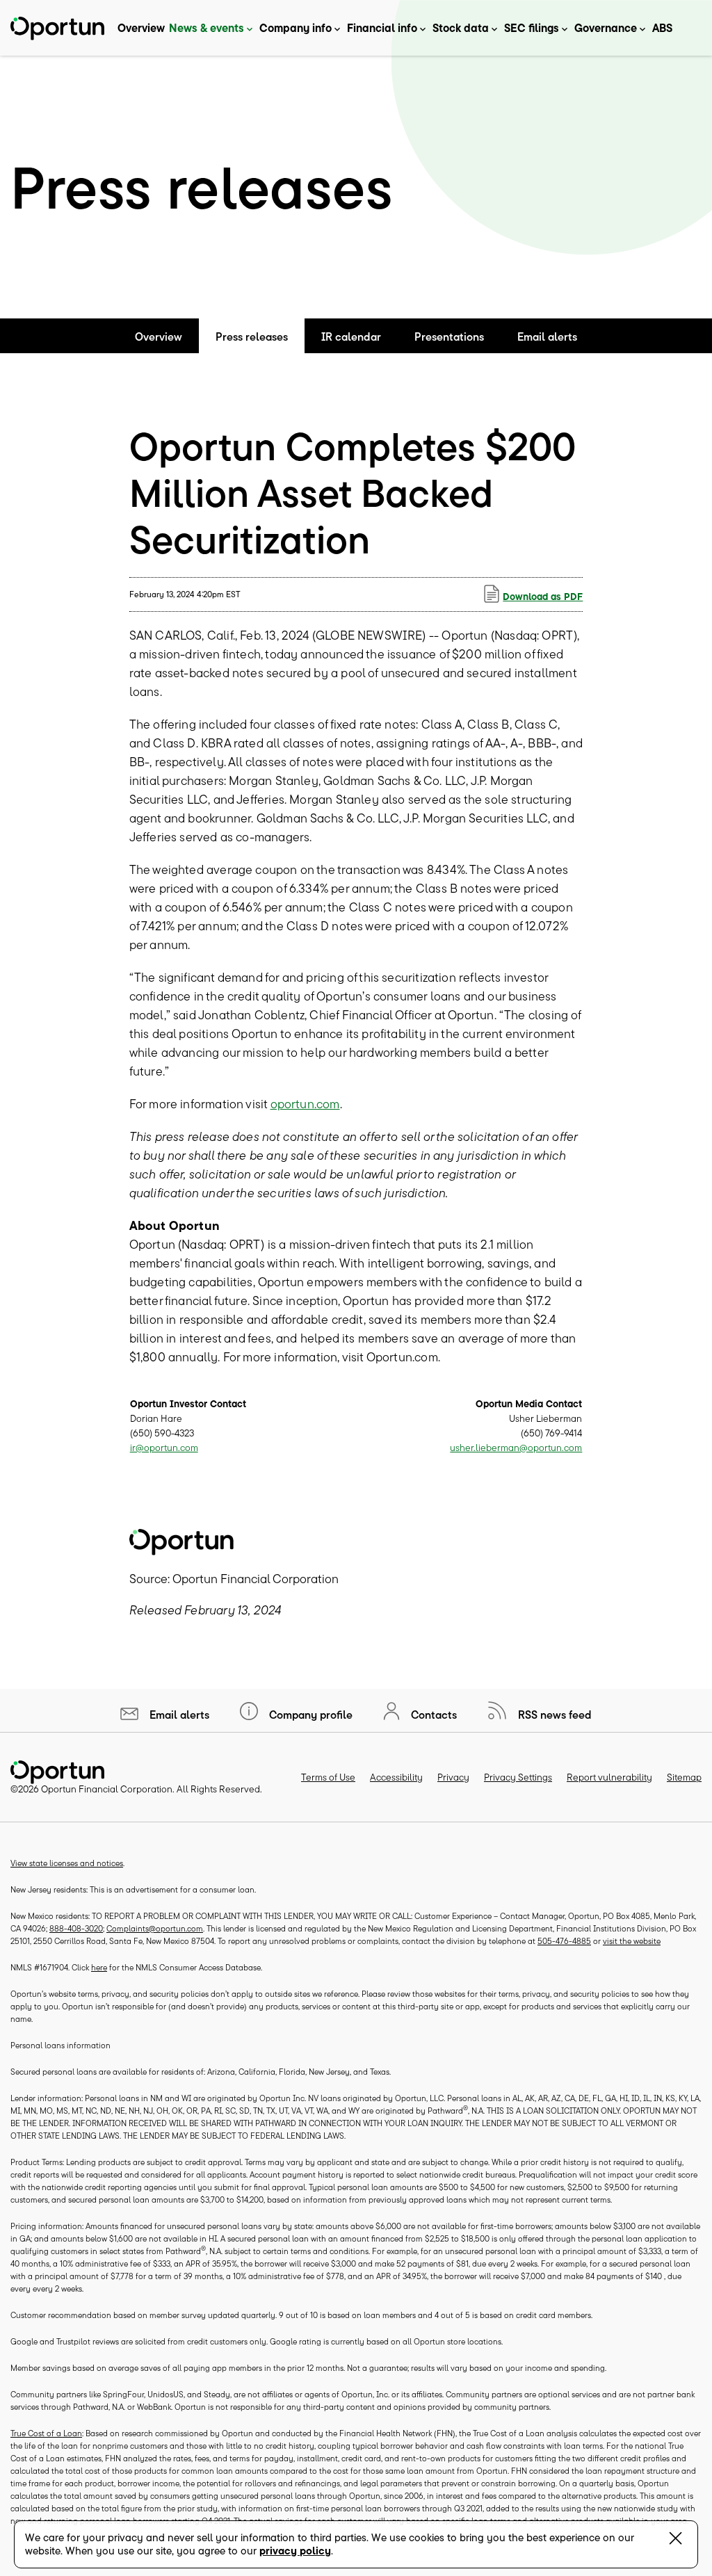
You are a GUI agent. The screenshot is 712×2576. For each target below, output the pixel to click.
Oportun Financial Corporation (107, 1789)
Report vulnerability (609, 1777)
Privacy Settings (518, 1777)
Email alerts (547, 337)
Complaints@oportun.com (155, 1928)
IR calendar (351, 337)
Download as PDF (543, 597)
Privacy (453, 1777)
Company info (296, 28)
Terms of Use (328, 1777)
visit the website (632, 1941)
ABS (662, 28)
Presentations (449, 337)
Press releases (252, 337)
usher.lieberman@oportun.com (516, 1448)
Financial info (382, 28)
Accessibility (396, 1777)
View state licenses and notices (67, 1863)
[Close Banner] (675, 2541)
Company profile (309, 1715)
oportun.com (305, 1104)
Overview (141, 28)
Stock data (461, 28)
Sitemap (684, 1777)
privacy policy (295, 2551)
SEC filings (532, 28)
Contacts (432, 1715)
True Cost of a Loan (46, 2433)
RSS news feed (553, 1715)
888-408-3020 (76, 1928)
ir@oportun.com (164, 1448)
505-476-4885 (564, 1941)
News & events (207, 28)
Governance (606, 28)
